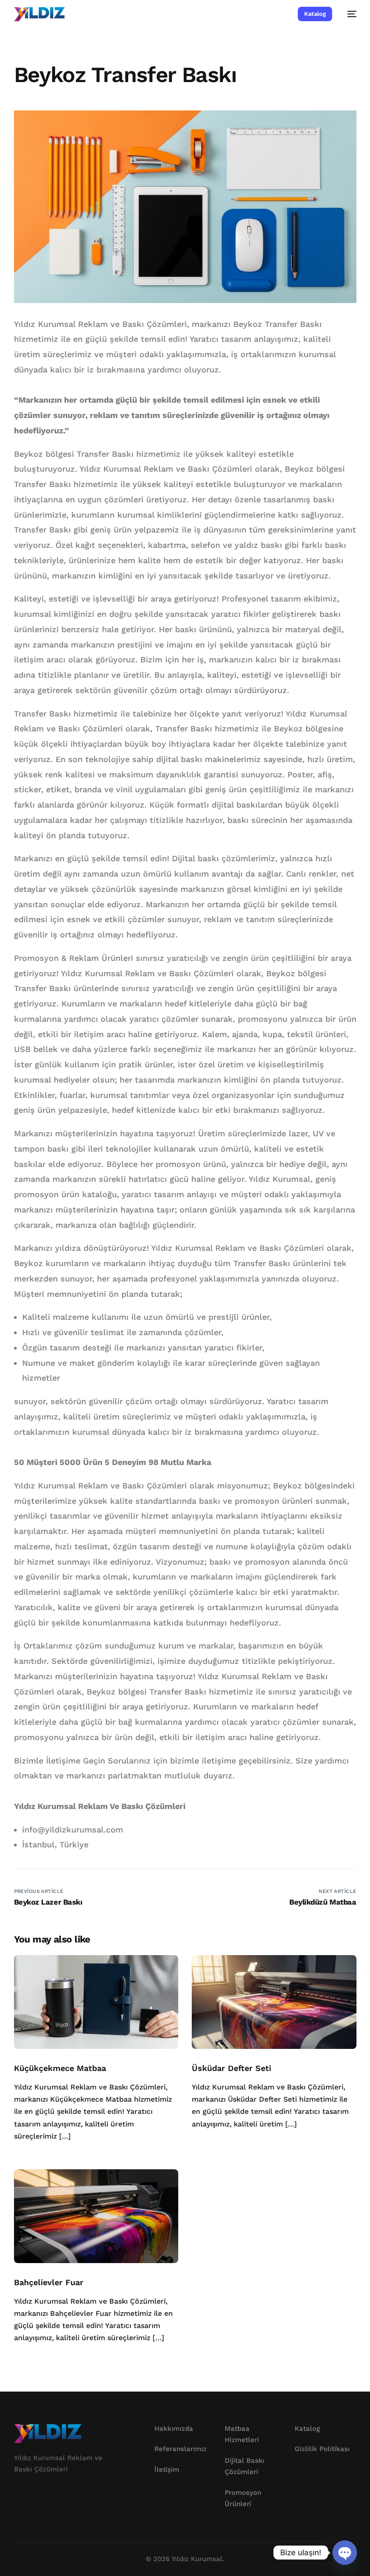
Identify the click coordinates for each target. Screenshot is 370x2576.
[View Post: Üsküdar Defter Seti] (274, 2002)
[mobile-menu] (349, 14)
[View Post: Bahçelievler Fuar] (96, 2216)
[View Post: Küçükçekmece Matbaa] (96, 2002)
